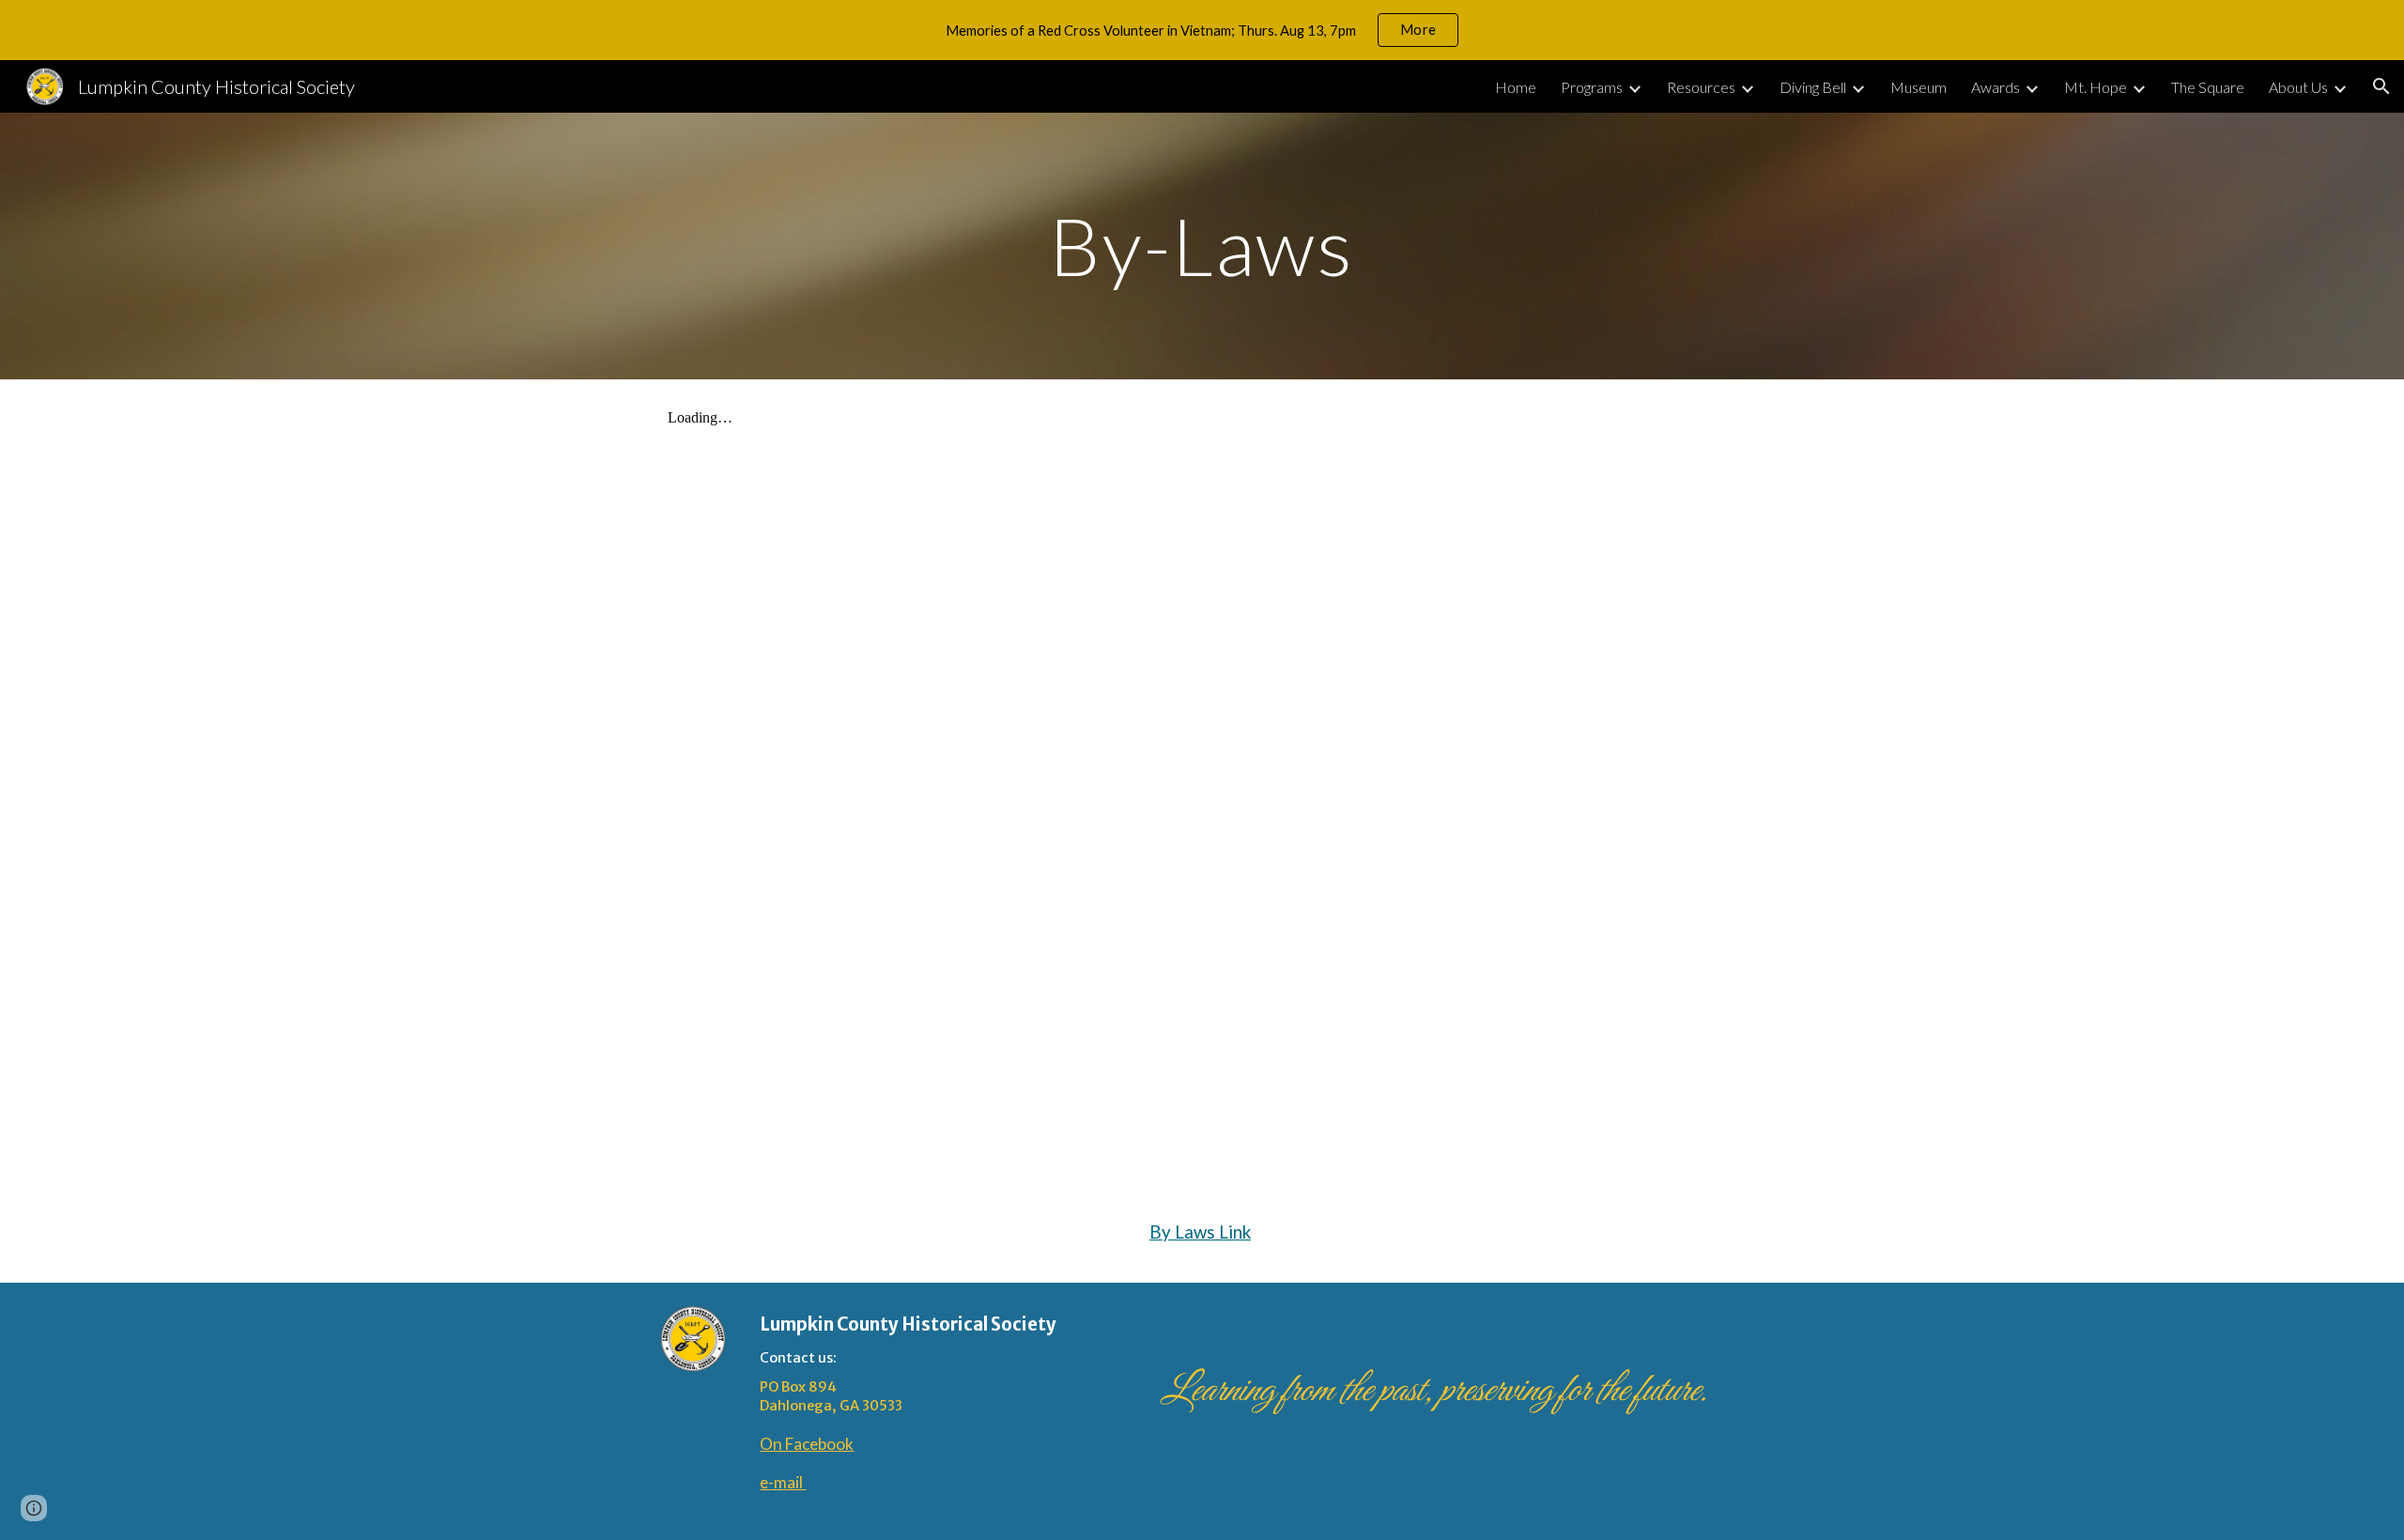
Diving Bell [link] (1813, 87)
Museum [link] (1919, 87)
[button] (2381, 86)
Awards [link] (1996, 87)
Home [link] (1516, 87)
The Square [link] (2208, 87)
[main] (1202, 246)
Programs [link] (1592, 87)
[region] (1202, 30)
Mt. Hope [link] (2096, 87)
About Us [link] (2298, 87)
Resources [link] (1701, 87)
